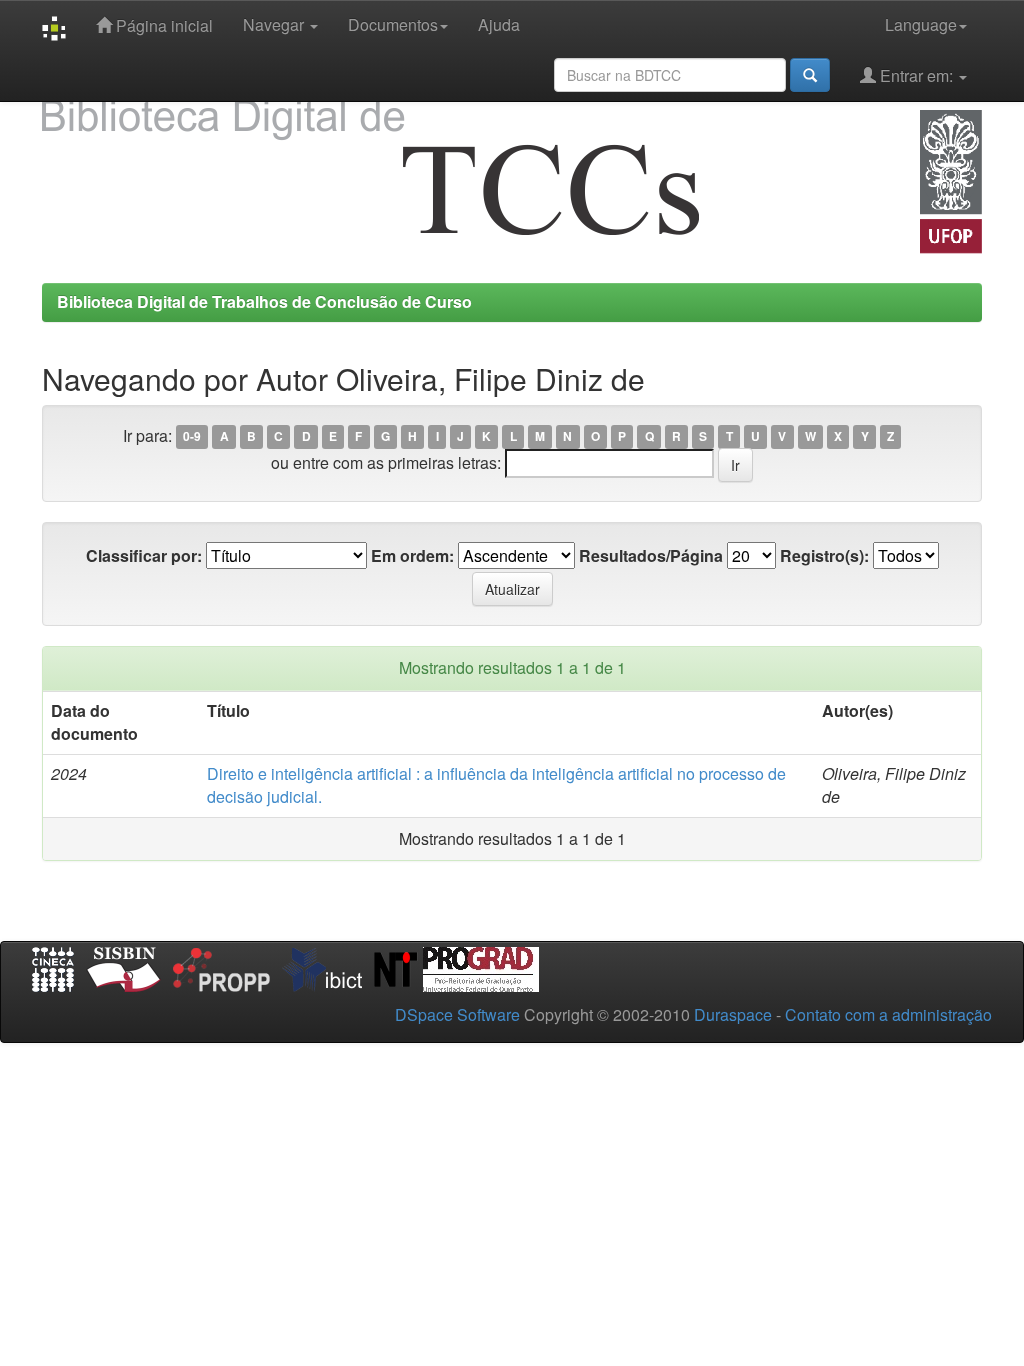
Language (921, 24)
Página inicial (162, 25)
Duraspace (733, 1014)
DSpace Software (457, 1014)
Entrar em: (916, 75)
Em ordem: (412, 556)
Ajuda (499, 24)
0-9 (192, 437)
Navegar (275, 24)
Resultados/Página (651, 556)
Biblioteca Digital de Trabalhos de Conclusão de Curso (264, 301)
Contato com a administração (888, 1014)
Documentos (393, 24)
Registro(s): (824, 556)
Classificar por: (144, 556)
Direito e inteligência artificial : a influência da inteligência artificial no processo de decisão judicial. (496, 785)
